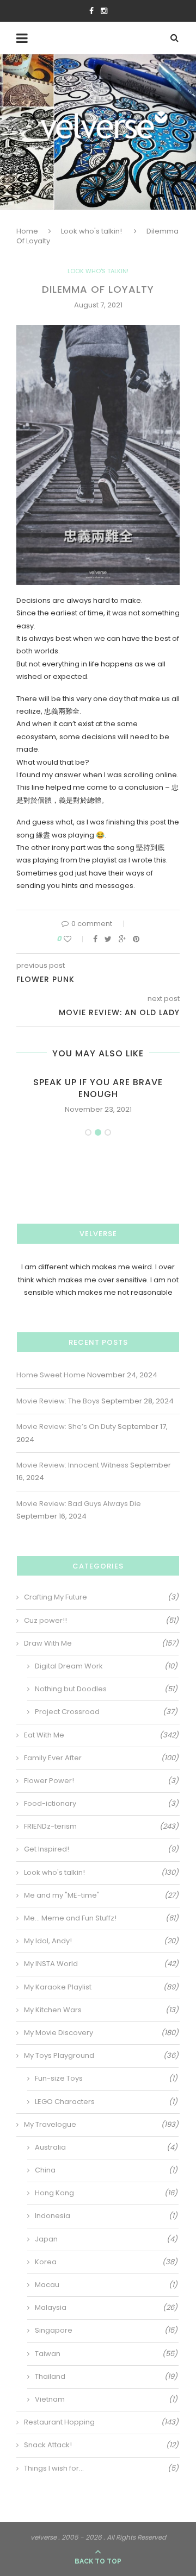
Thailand (106, 2377)
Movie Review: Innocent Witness (72, 1465)
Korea (106, 2262)
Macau (106, 2285)
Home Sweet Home (51, 1375)
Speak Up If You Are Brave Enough (98, 1088)
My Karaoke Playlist (101, 1987)
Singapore (106, 2331)
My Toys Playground (101, 2056)
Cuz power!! (101, 1621)
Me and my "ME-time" (101, 1895)
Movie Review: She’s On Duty (66, 1426)
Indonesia (106, 2216)
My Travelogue (101, 2125)
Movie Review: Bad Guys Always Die (79, 1504)
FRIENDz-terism (101, 1826)
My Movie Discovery (101, 2033)
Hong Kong (106, 2193)
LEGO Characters (106, 2102)
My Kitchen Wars (101, 2010)
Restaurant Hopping (101, 2422)
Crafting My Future (101, 1597)
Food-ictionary (101, 1804)
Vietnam (106, 2399)
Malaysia (106, 2308)
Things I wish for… (101, 2468)
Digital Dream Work (106, 1666)
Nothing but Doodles (106, 1689)
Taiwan (106, 2354)
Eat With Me (101, 1735)
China (106, 2170)
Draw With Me (101, 1643)
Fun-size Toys (106, 2079)
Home (27, 231)
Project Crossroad (106, 1712)
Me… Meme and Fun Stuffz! (101, 1918)
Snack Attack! (101, 2445)
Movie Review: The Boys (58, 1401)
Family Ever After (101, 1758)
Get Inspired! (101, 1849)
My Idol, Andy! (101, 1941)
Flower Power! (101, 1781)
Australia (106, 2147)
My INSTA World (101, 1964)
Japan (106, 2239)
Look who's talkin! (91, 231)
